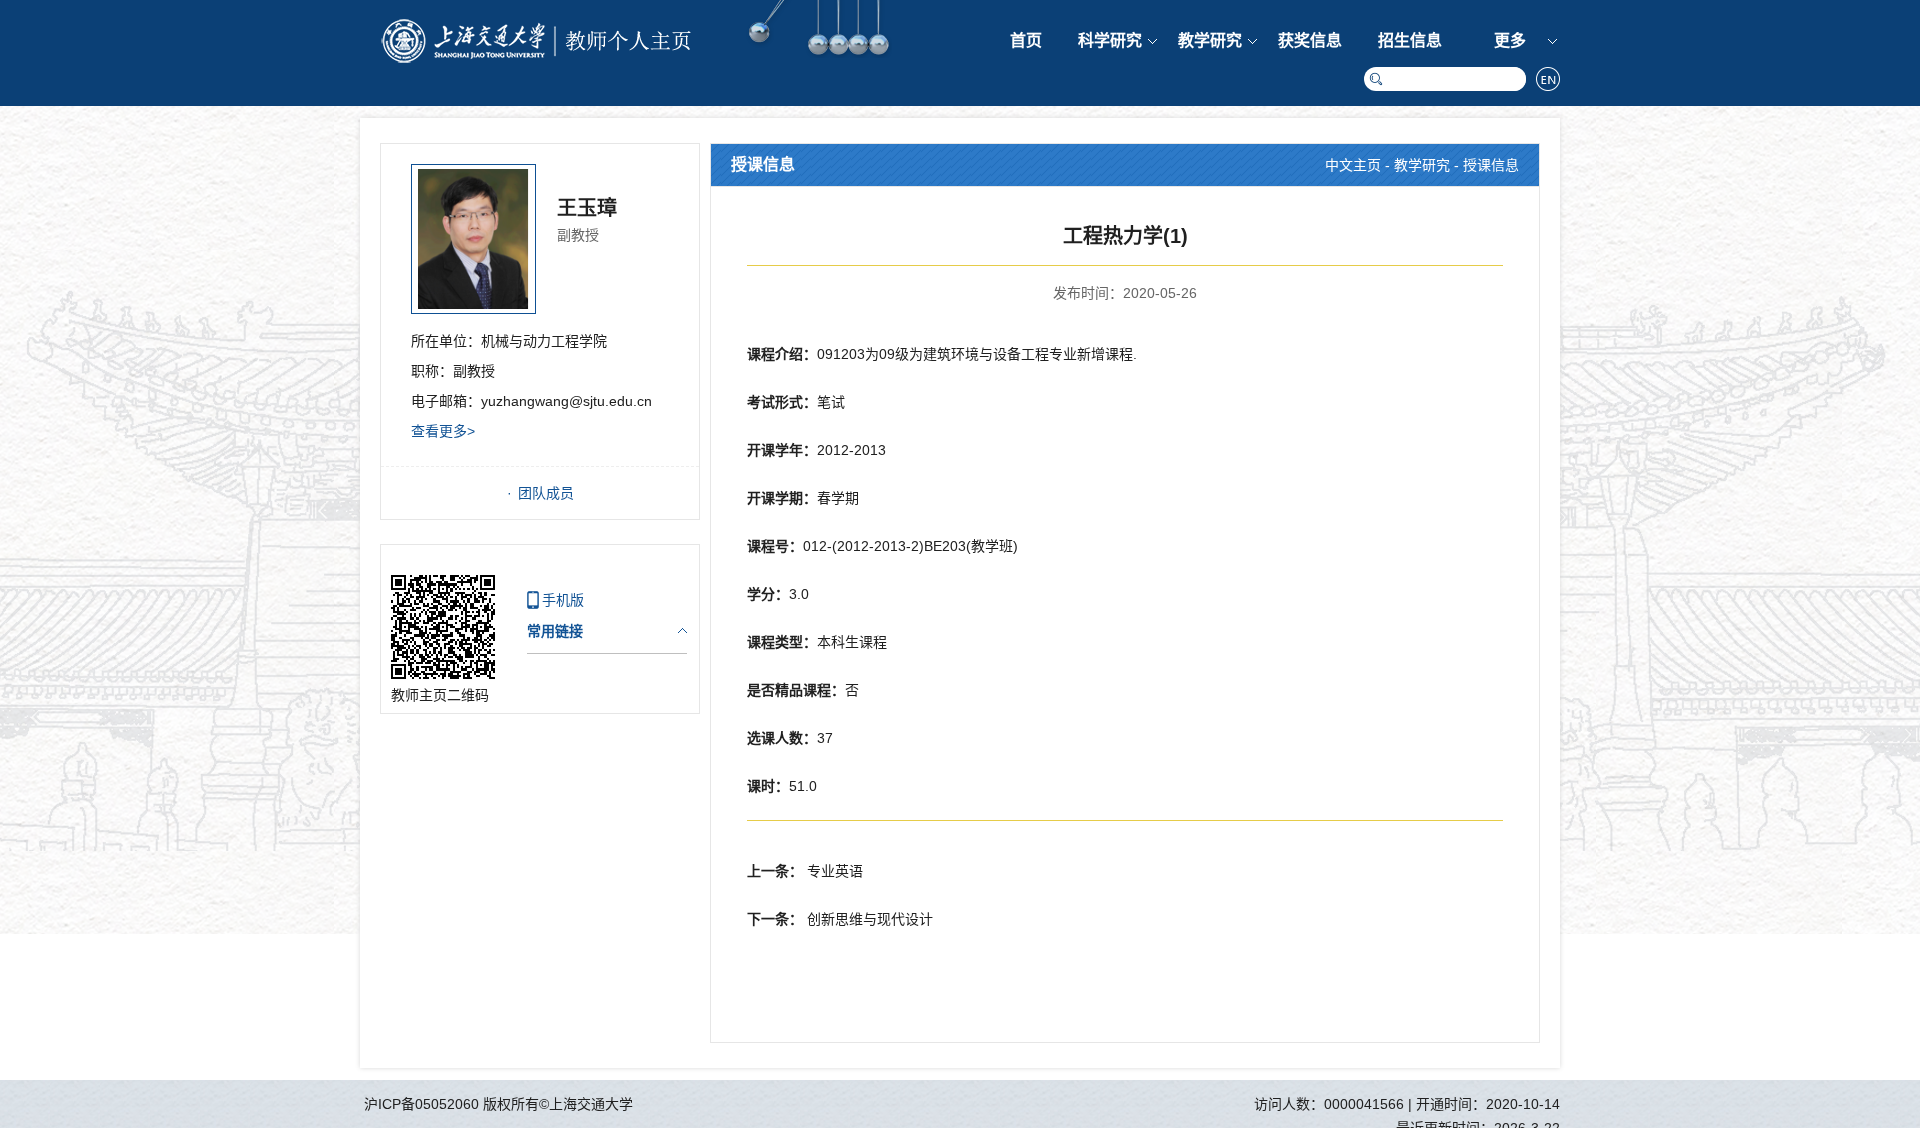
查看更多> (443, 431)
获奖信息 (1310, 40)
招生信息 (1410, 40)
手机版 (563, 600)
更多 (1510, 40)
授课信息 (1491, 165)
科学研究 (1110, 40)
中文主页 (1353, 165)
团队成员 (546, 493)
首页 (1026, 40)
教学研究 (1210, 40)
